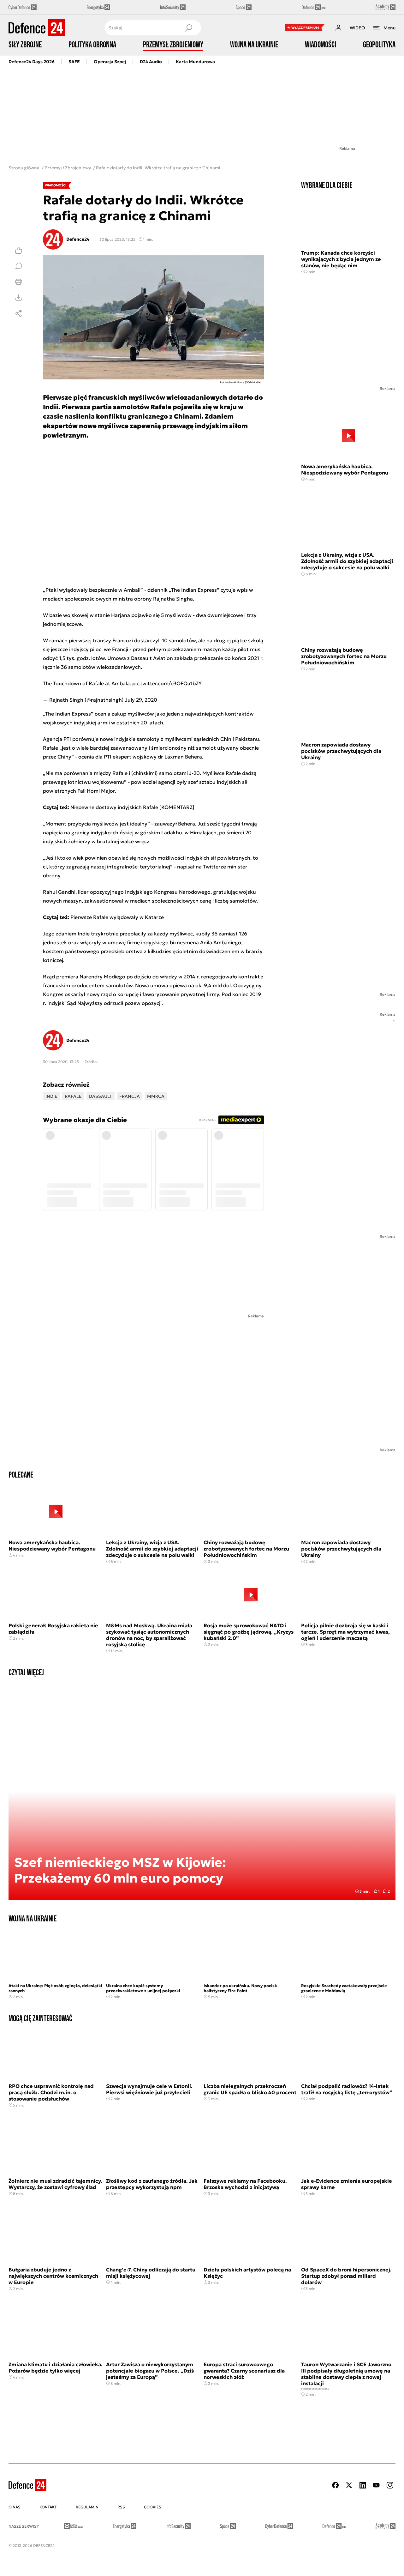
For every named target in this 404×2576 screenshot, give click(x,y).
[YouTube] (376, 2485)
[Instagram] (390, 2485)
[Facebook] (336, 2485)
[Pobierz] (19, 298)
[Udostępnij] (19, 313)
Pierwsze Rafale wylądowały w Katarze (117, 917)
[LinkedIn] (363, 2485)
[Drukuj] (19, 282)
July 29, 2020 (141, 700)
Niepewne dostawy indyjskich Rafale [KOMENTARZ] (132, 807)
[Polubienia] (19, 250)
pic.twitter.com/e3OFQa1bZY (167, 683)
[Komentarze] (19, 266)
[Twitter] (349, 2485)
